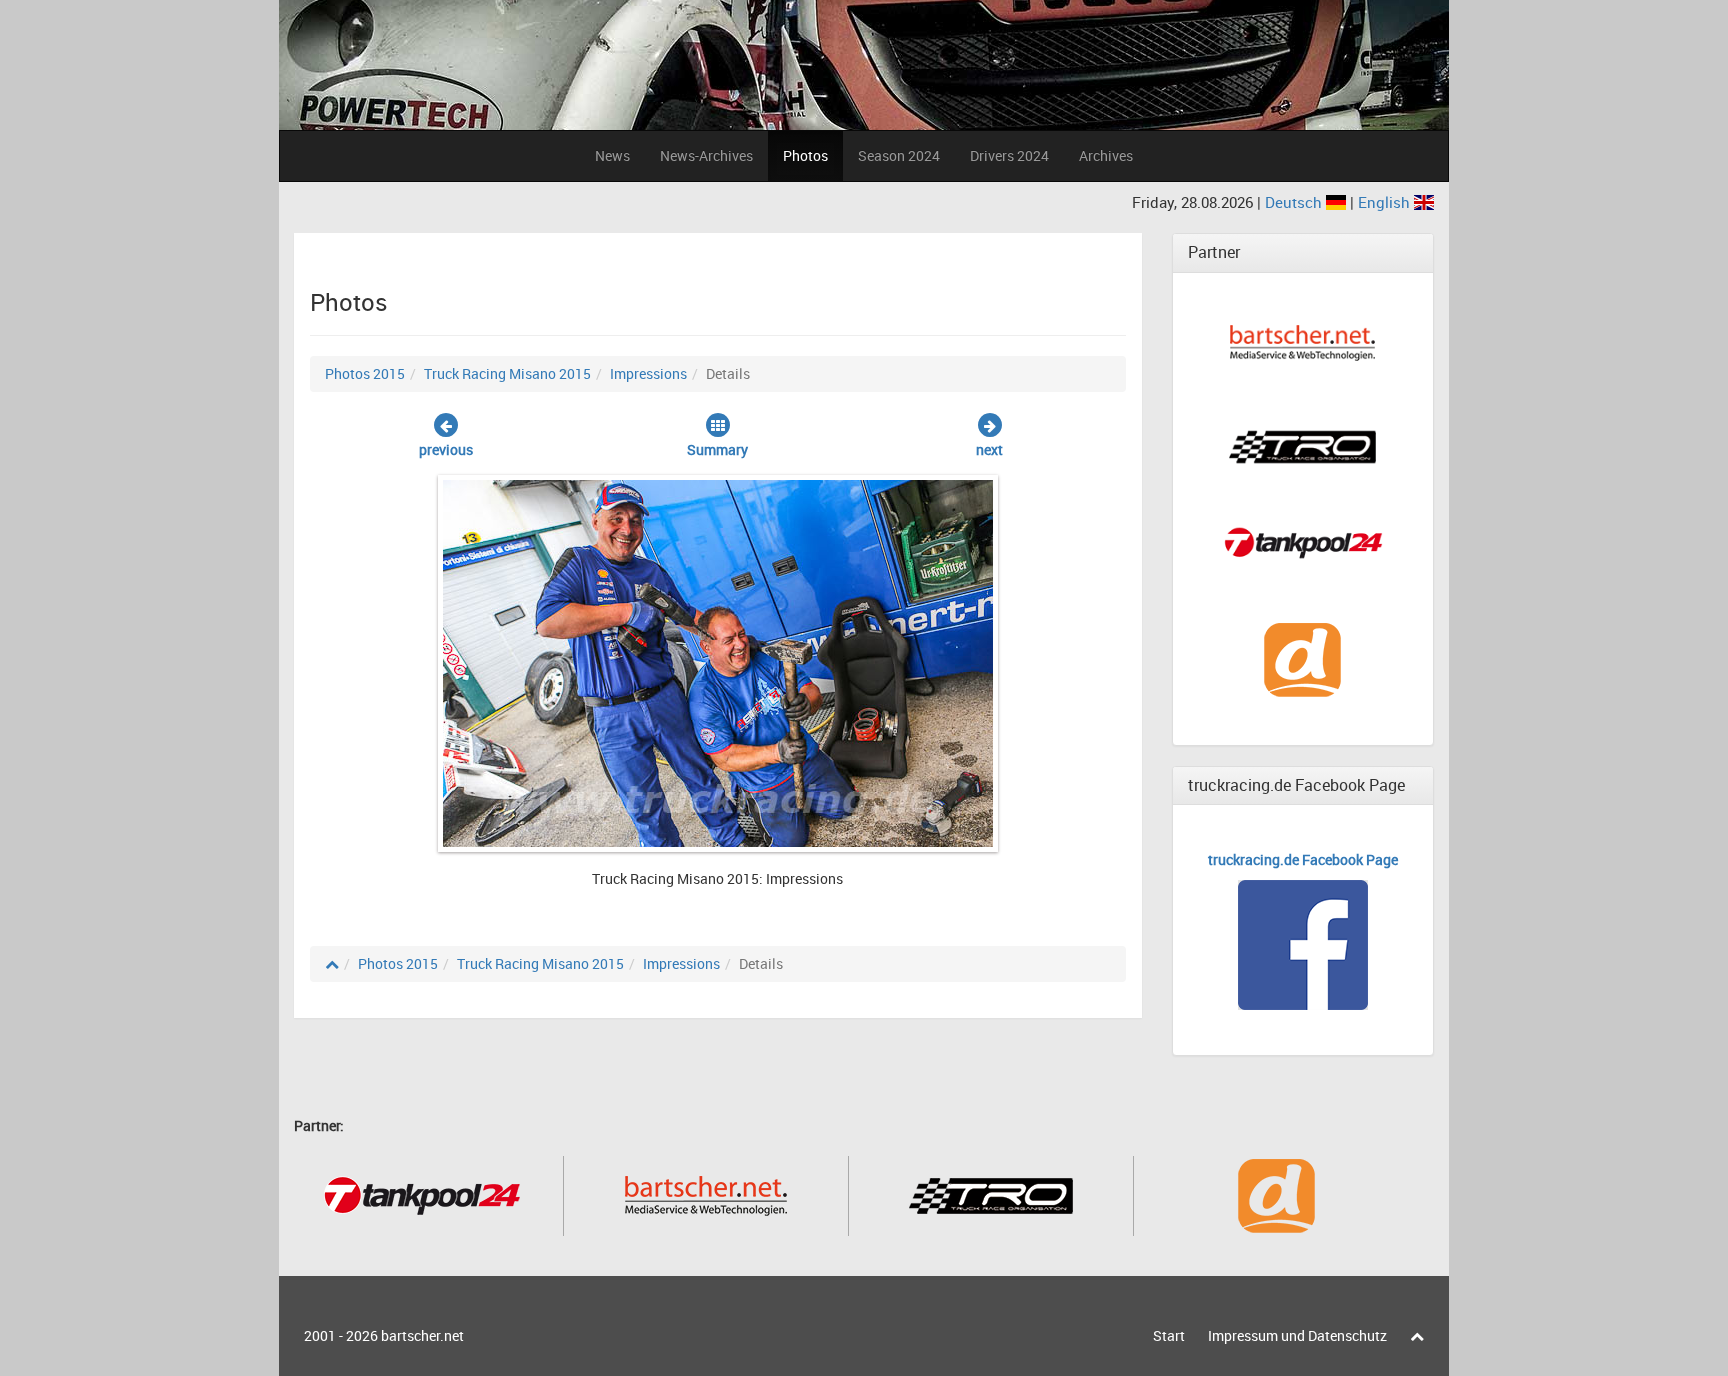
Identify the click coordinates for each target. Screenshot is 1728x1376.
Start (1169, 1335)
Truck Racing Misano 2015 (507, 373)
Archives (1106, 155)
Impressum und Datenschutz (1297, 1335)
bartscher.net (422, 1335)
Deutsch (1295, 202)
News (612, 155)
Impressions (648, 373)
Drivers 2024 (1009, 155)
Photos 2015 (365, 373)
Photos (805, 155)
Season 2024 (899, 155)
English (1386, 202)
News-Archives (706, 155)
